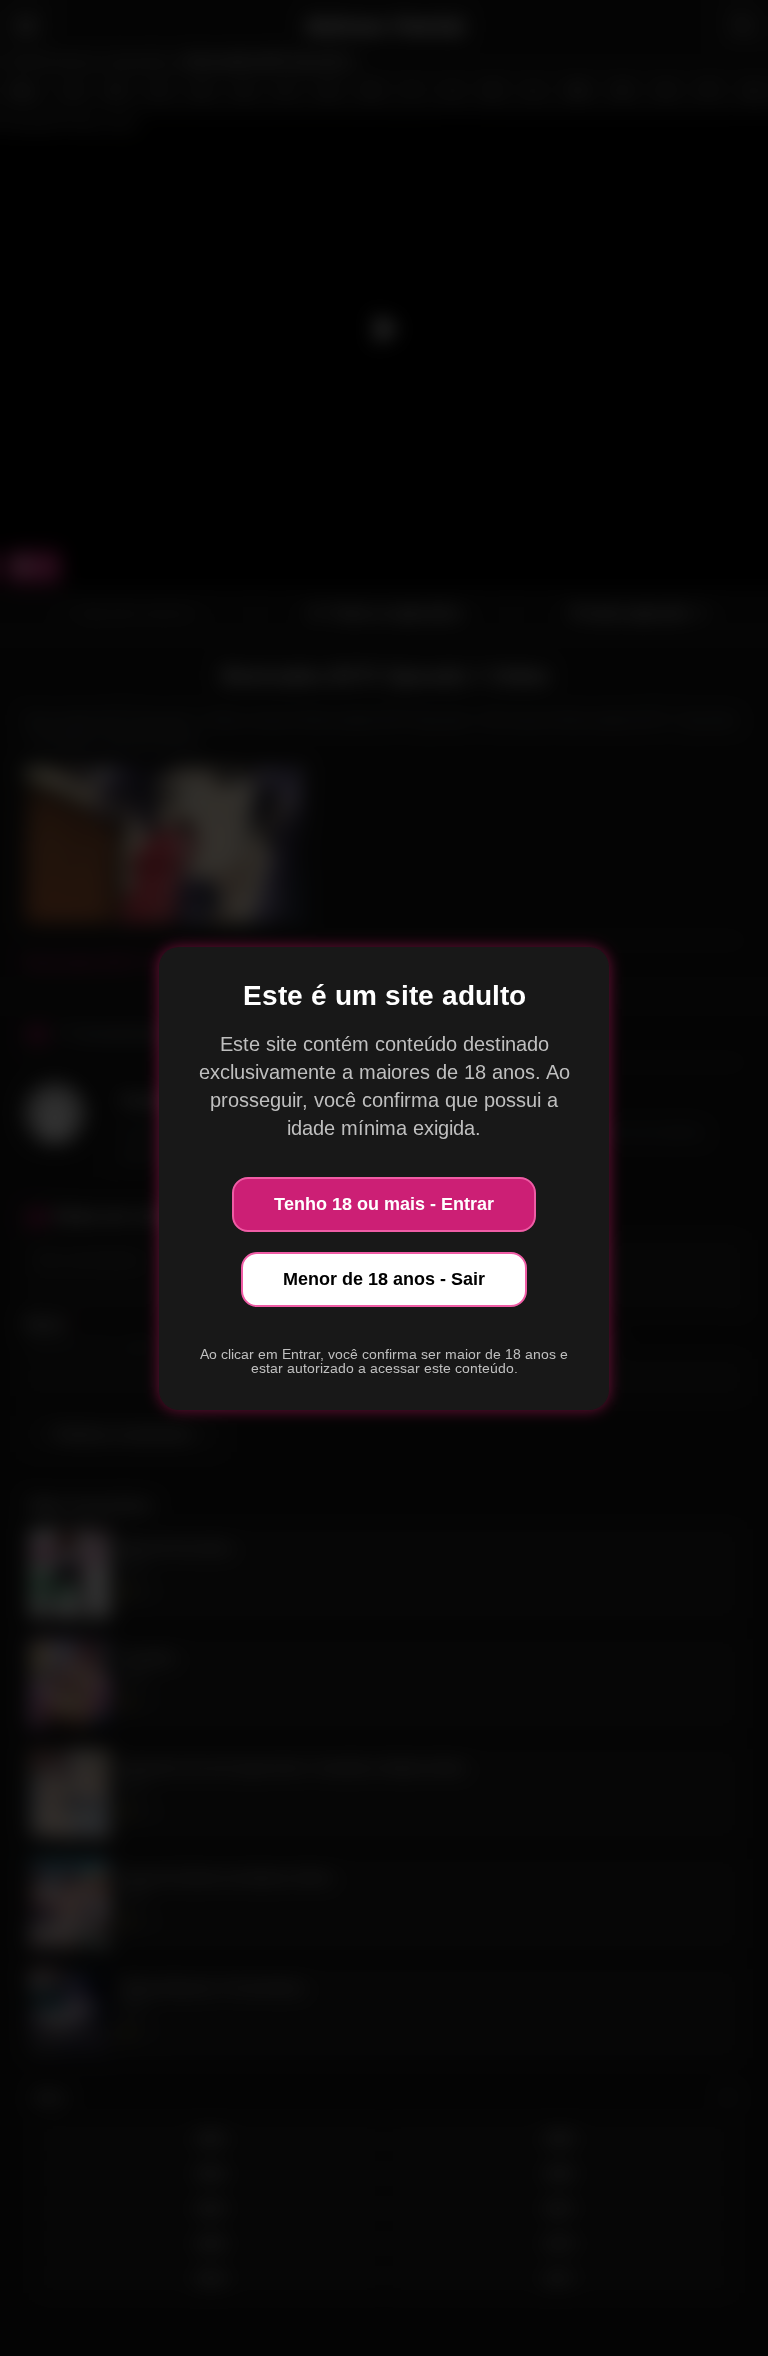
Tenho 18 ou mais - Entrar (384, 1204)
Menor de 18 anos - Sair (384, 1279)
